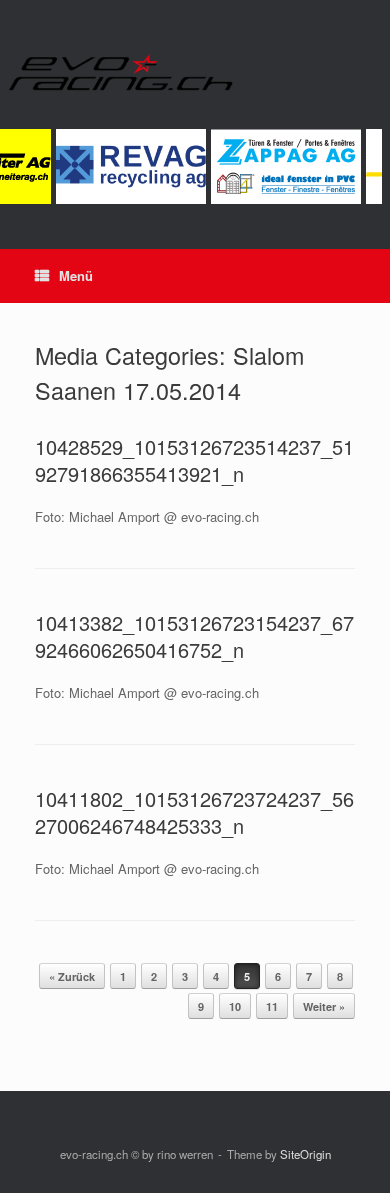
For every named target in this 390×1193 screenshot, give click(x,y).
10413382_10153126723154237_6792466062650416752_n (194, 636)
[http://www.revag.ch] (129, 198)
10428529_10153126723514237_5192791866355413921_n (194, 460)
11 (272, 1006)
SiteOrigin (305, 1154)
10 (235, 1006)
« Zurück (72, 976)
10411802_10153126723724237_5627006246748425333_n (194, 812)
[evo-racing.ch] (195, 72)
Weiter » (324, 1006)
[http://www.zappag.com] (284, 198)
